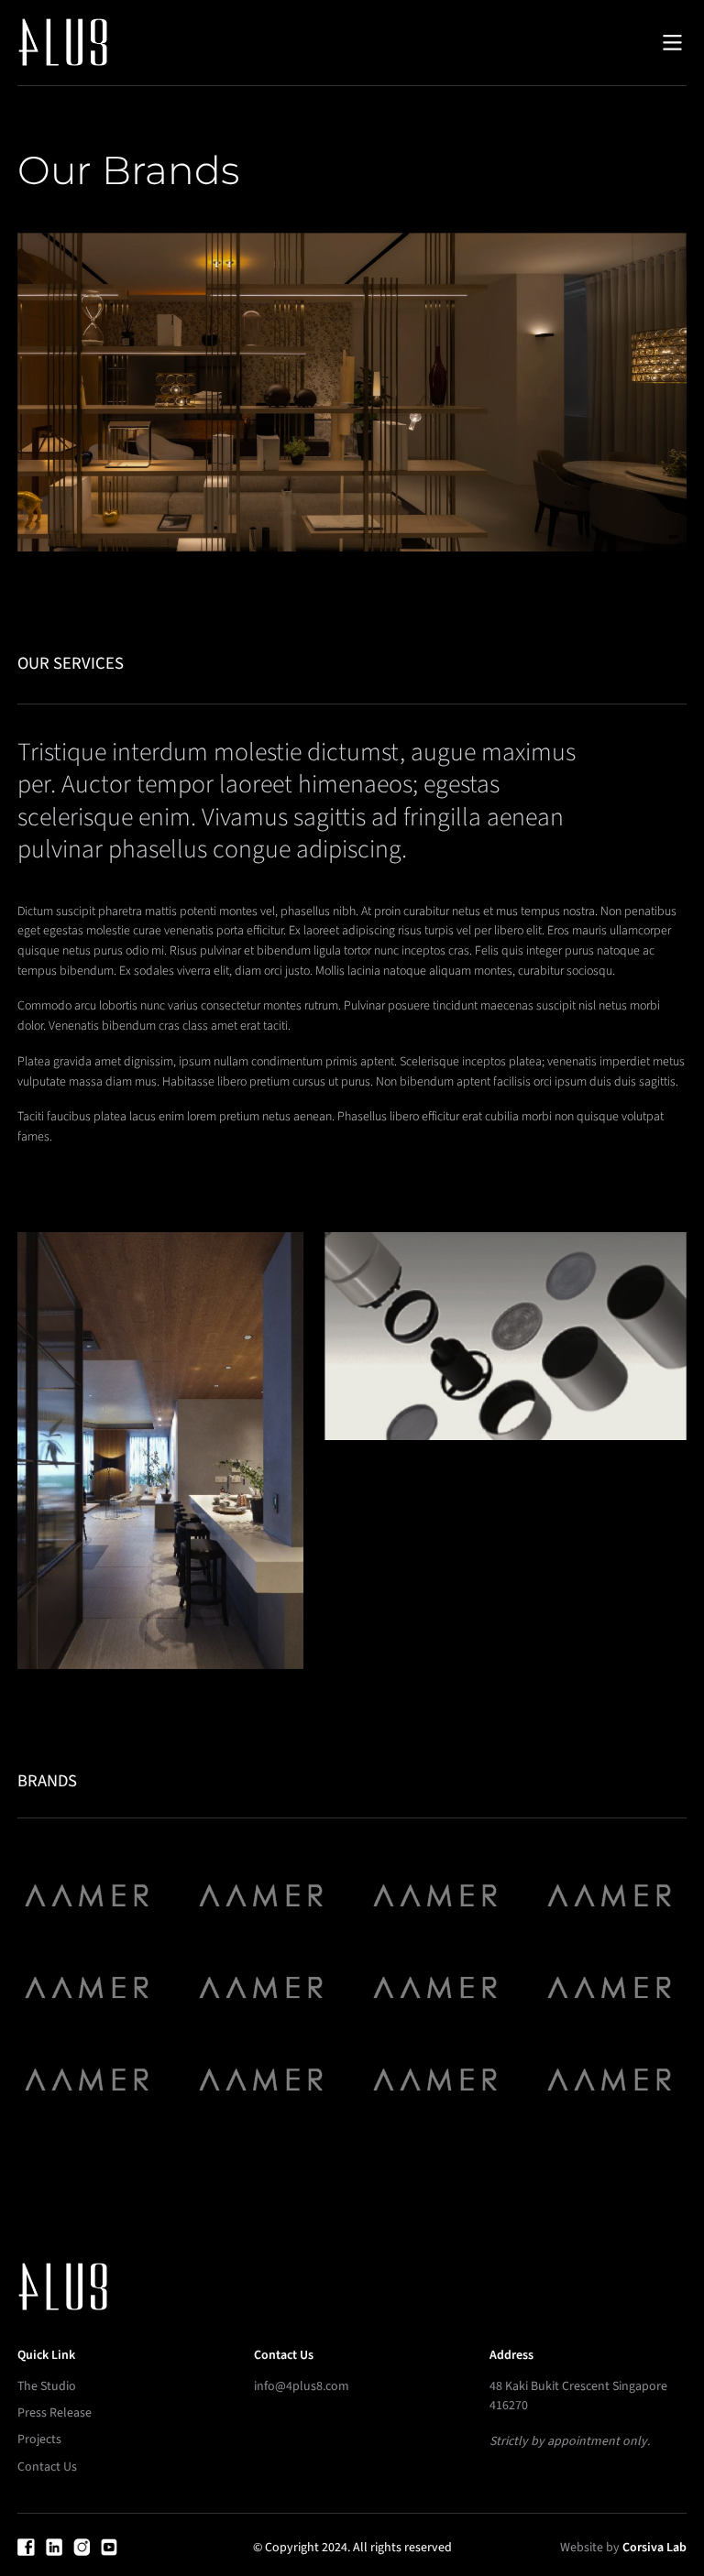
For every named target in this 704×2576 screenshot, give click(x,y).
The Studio (47, 2386)
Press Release (55, 2413)
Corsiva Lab (654, 2548)
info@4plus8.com (302, 2386)
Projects (39, 2440)
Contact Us (47, 2467)
